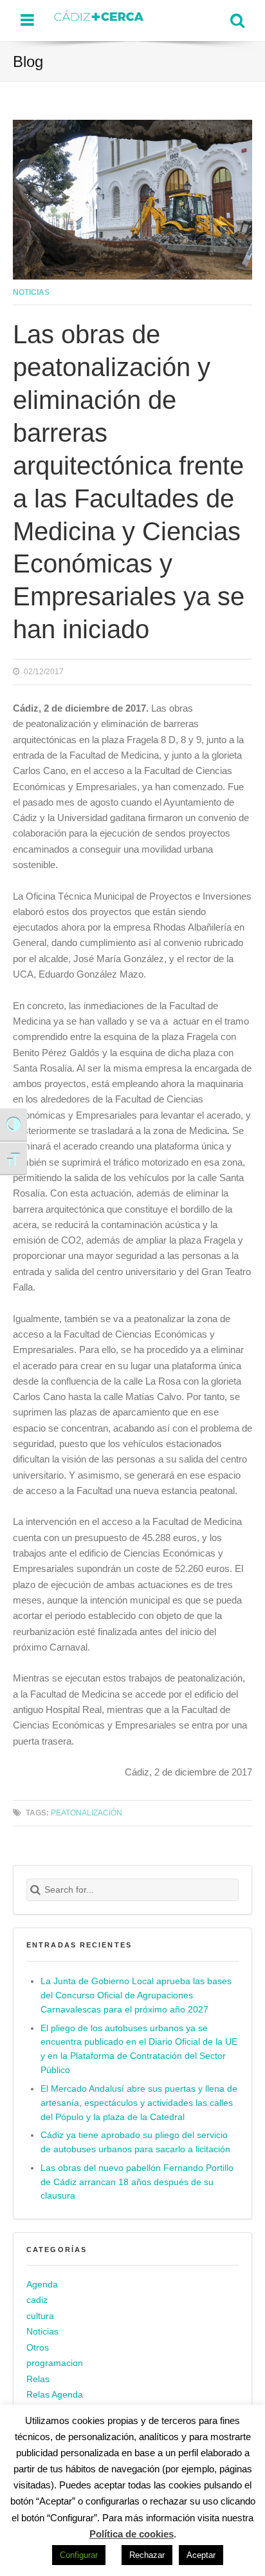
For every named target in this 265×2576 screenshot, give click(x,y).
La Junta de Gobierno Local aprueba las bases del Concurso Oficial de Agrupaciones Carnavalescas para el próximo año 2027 (136, 1995)
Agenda (42, 2285)
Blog (28, 62)
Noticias (31, 292)
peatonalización (87, 1813)
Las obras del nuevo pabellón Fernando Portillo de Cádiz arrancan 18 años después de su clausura (137, 2182)
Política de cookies (132, 2534)
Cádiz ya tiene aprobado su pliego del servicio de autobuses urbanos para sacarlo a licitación (135, 2142)
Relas (38, 2379)
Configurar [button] (79, 2555)
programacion (55, 2363)
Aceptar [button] (201, 2555)
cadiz (37, 2300)
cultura (40, 2316)
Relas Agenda (55, 2395)
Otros (38, 2348)
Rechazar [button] (147, 2555)
